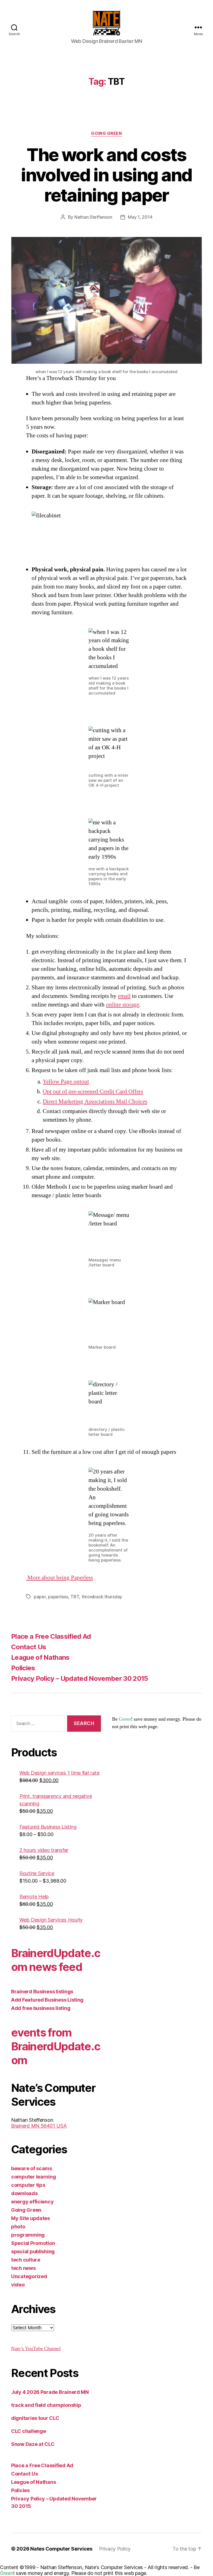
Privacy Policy (115, 2549)
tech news (23, 2268)
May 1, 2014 (140, 217)
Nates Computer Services (61, 2549)
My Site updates (31, 2218)
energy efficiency (32, 2202)
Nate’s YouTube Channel (36, 2349)
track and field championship (46, 2405)
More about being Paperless (59, 1578)
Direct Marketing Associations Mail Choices (95, 1102)
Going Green (106, 133)
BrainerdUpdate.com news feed (56, 1960)
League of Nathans (40, 1657)
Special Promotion (33, 2243)
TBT (75, 1597)
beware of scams (32, 2168)
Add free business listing (41, 2008)
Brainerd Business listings (42, 1992)
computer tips (28, 2185)
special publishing (33, 2251)
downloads (24, 2193)
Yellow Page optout (66, 1082)
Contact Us (29, 1647)
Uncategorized (29, 2276)
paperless (58, 1597)
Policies (23, 1668)
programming (28, 2235)
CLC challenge (29, 2431)
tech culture (26, 2260)
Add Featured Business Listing (47, 2000)
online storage (123, 1005)
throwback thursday (102, 1597)
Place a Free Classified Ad (51, 1636)
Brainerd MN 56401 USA (39, 2126)
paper (40, 1597)
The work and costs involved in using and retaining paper (106, 175)
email (124, 996)
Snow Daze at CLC (33, 2444)
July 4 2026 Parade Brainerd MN (50, 2392)
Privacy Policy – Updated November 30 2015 (80, 1678)
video (18, 2285)
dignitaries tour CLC (35, 2418)
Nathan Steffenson (93, 217)
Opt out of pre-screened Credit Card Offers (93, 1092)
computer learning (33, 2177)
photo (18, 2227)
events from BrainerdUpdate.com (56, 2046)
